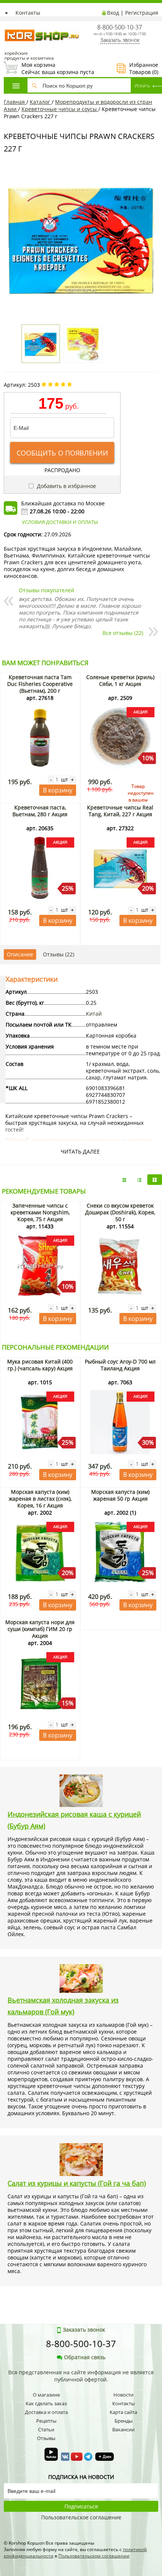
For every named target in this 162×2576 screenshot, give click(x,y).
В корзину (58, 790)
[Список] (124, 1180)
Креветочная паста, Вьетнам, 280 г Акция (40, 811)
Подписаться (81, 2506)
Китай (94, 1014)
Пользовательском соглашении (94, 2556)
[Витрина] (155, 1180)
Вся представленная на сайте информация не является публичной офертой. (81, 2376)
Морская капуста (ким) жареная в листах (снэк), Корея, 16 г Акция (40, 1499)
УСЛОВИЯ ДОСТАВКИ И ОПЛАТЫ (60, 522)
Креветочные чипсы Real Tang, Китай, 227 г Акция (120, 811)
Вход (113, 13)
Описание (20, 954)
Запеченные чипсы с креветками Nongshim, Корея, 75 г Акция (40, 1212)
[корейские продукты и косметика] (8, 25)
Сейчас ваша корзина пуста (49, 68)
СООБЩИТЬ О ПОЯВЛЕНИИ (62, 453)
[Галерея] (139, 1180)
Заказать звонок (120, 40)
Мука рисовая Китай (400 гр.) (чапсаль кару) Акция (40, 1365)
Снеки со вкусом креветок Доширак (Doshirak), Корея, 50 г (120, 1212)
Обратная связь (85, 2357)
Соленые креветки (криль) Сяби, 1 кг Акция (120, 680)
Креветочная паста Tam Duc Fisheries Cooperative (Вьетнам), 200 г (40, 684)
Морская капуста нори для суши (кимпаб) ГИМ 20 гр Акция (40, 1629)
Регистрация (142, 13)
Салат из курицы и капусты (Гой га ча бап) (77, 2183)
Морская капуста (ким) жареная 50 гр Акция (120, 1495)
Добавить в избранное (66, 486)
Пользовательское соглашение (81, 2517)
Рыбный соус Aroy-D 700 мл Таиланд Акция (120, 1365)
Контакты (28, 13)
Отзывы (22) (59, 954)
